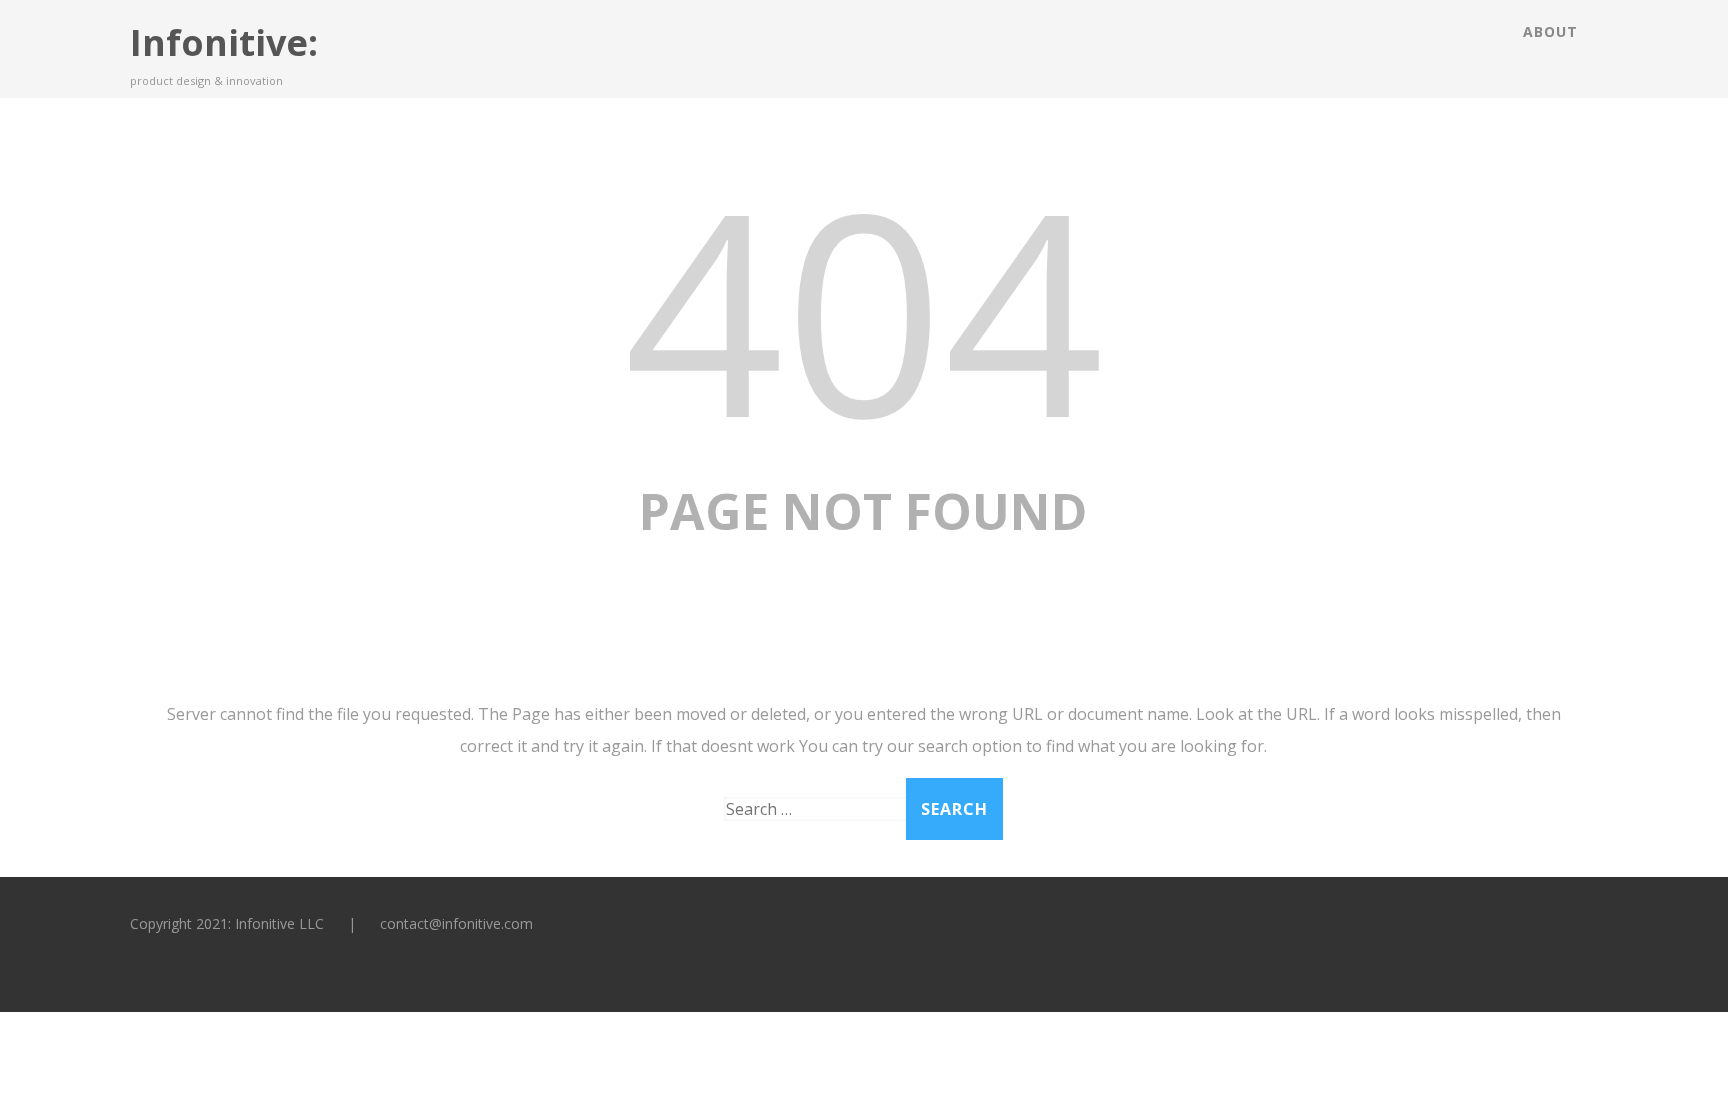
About (1550, 31)
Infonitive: (224, 42)
